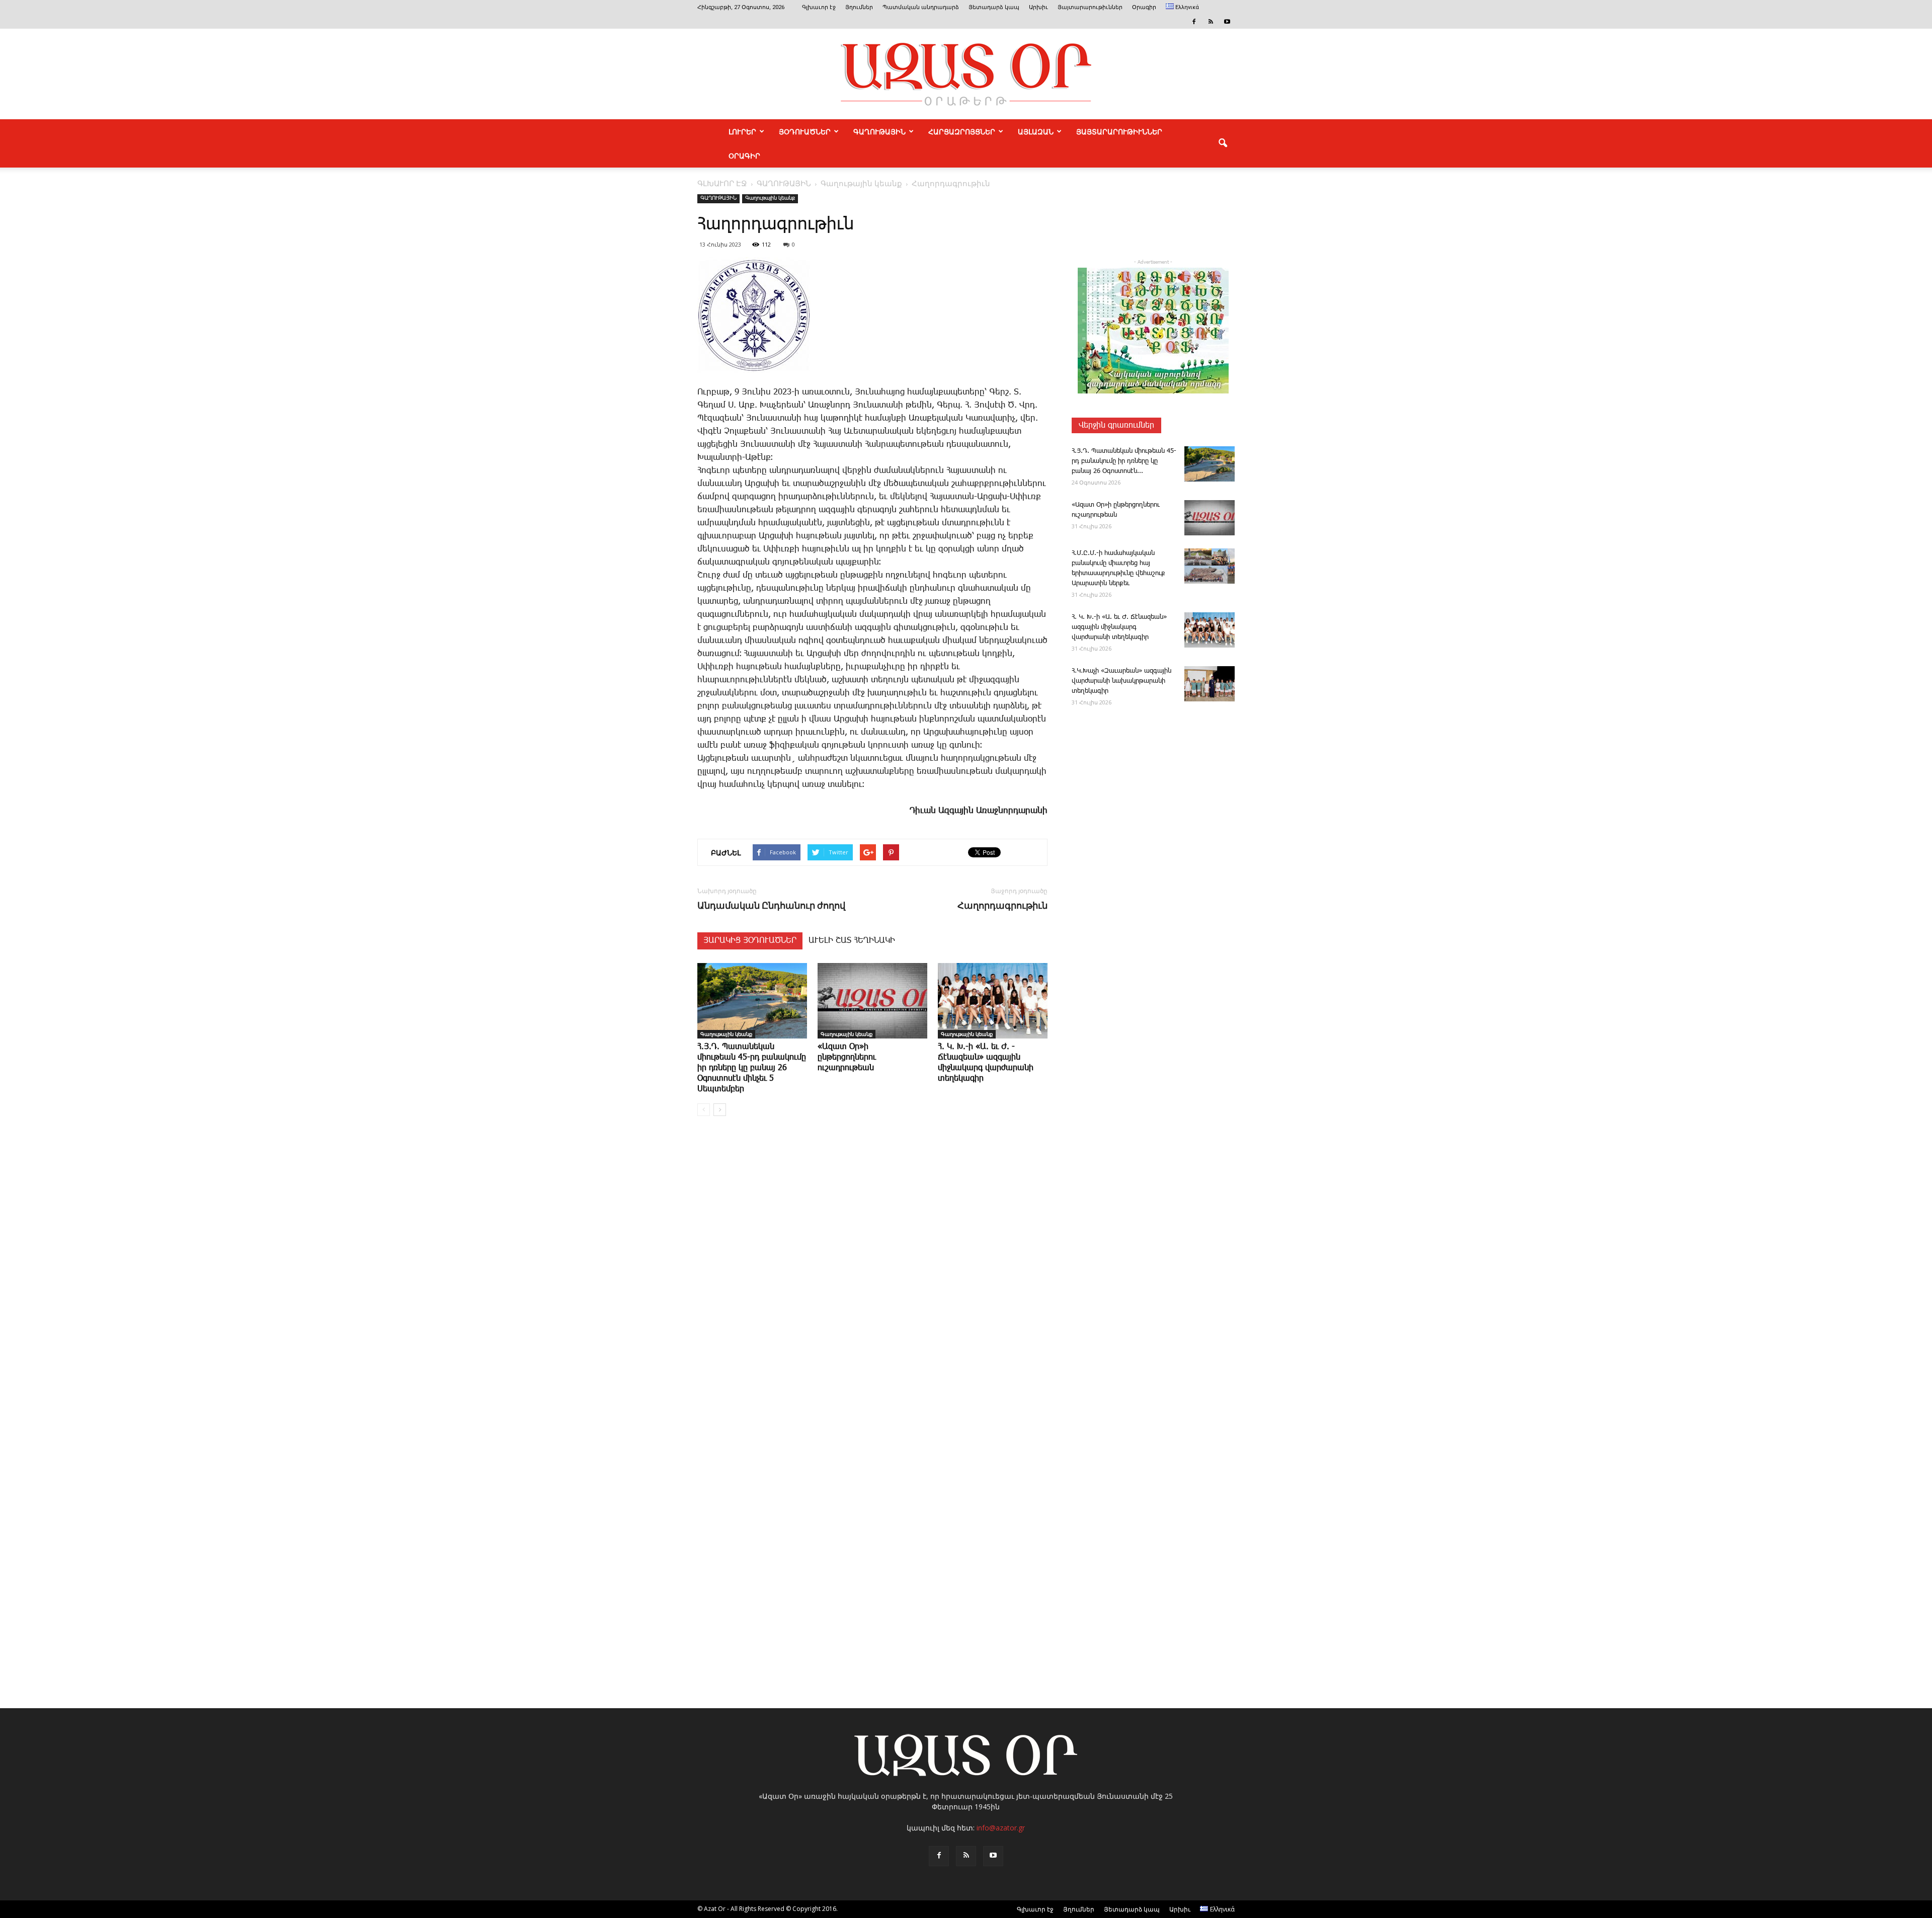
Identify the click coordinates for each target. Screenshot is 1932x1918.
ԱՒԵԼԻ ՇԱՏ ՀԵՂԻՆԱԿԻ (852, 941)
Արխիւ (1038, 7)
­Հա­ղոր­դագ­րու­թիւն (1002, 905)
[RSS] (1211, 22)
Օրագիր (1144, 7)
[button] (1223, 143)
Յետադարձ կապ (994, 7)
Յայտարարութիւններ (1090, 7)
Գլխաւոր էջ (819, 7)
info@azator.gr (1001, 1828)
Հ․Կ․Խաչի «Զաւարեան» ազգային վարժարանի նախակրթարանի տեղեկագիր (1121, 681)
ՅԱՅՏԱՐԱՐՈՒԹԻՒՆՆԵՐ (1119, 131)
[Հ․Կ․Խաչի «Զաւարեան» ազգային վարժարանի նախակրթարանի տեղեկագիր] (1210, 684)
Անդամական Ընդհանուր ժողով (771, 905)
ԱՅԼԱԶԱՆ (1036, 131)
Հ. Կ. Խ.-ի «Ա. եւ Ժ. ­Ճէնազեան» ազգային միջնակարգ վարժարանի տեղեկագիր (1119, 627)
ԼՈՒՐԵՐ (742, 131)
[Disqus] (872, 1276)
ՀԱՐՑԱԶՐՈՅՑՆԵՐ (962, 131)
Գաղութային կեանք (770, 198)
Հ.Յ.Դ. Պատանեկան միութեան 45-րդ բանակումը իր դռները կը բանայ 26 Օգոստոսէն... (1124, 461)
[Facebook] (1194, 22)
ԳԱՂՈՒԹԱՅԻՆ (879, 131)
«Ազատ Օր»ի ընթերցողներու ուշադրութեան (847, 1057)
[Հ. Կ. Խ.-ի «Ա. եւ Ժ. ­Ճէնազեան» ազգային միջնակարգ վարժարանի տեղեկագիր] (993, 1001)
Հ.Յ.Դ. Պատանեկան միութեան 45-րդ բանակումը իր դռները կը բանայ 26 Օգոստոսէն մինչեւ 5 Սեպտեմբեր (752, 1068)
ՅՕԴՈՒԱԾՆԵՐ (805, 131)
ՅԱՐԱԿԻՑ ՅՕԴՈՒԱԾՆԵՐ (750, 941)
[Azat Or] (966, 74)
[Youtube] (1227, 22)
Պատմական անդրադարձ (921, 7)
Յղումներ (859, 7)
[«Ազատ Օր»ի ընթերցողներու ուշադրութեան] (872, 1001)
